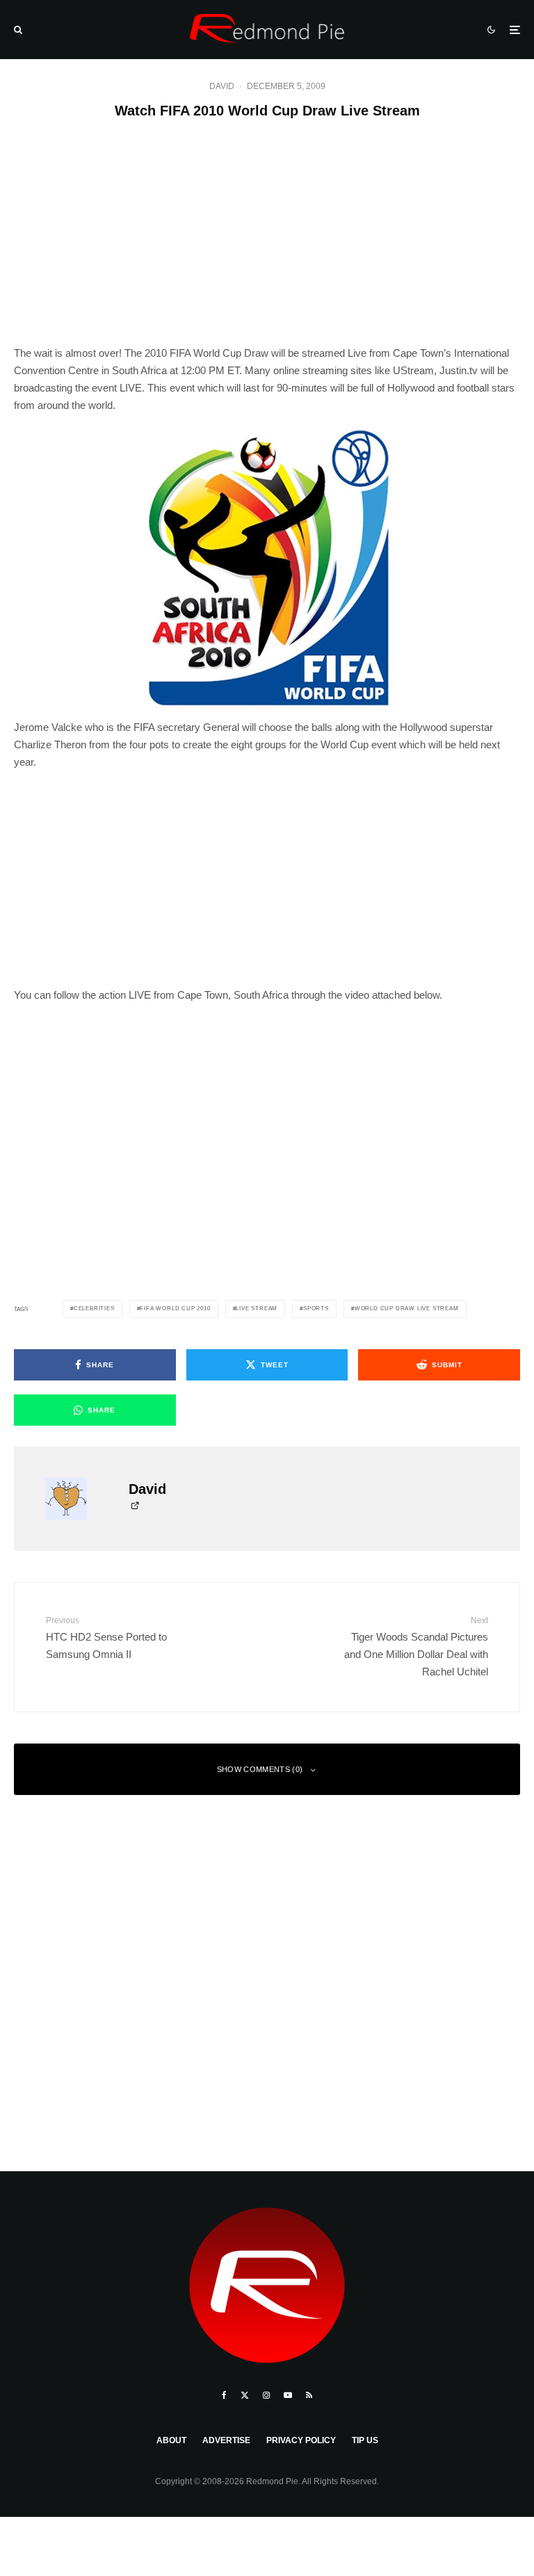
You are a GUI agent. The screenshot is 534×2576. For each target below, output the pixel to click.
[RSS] (309, 2395)
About (171, 2440)
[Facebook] (224, 2395)
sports (316, 1309)
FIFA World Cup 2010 (175, 1309)
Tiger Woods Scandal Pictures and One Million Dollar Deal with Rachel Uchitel (416, 1646)
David (222, 86)
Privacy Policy (301, 2440)
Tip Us (365, 2440)
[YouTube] (288, 2395)
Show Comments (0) (260, 1769)
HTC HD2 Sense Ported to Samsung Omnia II (106, 1637)
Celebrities (94, 1309)
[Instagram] (266, 2395)
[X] (245, 2395)
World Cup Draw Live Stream (407, 1309)
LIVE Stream (257, 1309)
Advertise (226, 2440)
